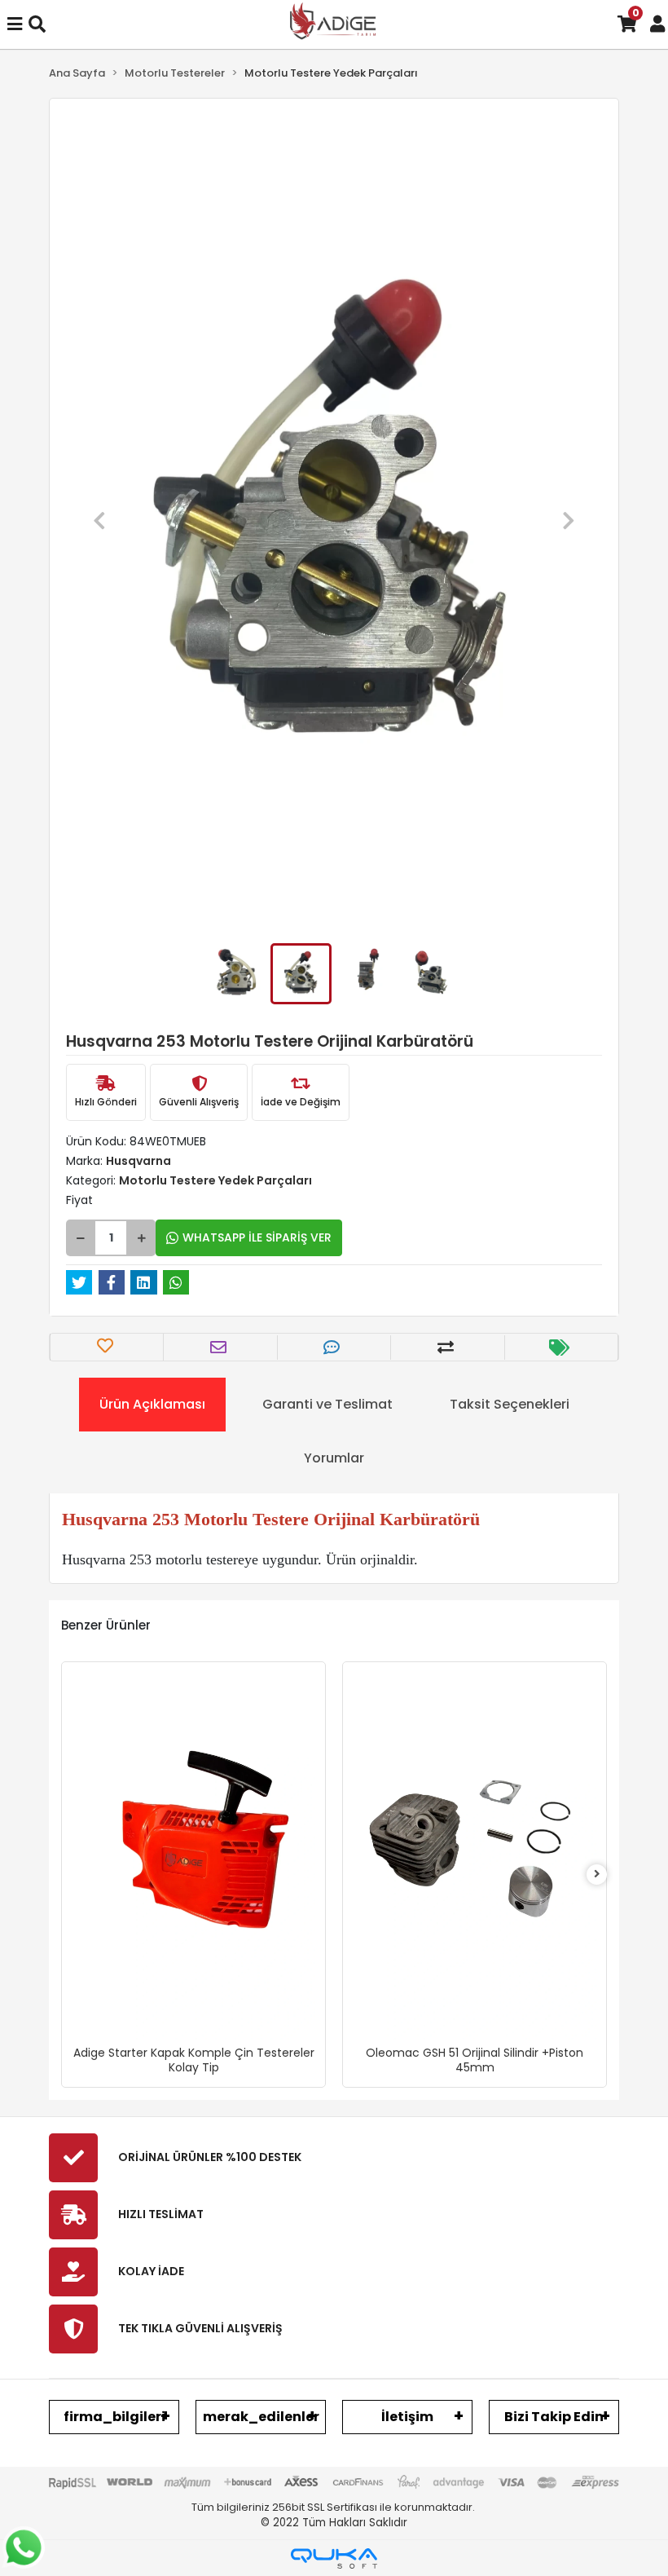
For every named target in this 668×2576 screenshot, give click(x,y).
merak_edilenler (261, 2417)
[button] (99, 521)
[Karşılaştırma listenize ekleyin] (448, 1348)
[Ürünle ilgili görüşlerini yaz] (334, 1348)
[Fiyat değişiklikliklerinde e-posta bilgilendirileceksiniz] (561, 1348)
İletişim (407, 2417)
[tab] (152, 1405)
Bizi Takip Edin (554, 2417)
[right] (597, 1875)
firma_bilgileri (114, 2417)
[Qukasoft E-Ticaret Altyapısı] (334, 2558)
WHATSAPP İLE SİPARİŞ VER (257, 1237)
